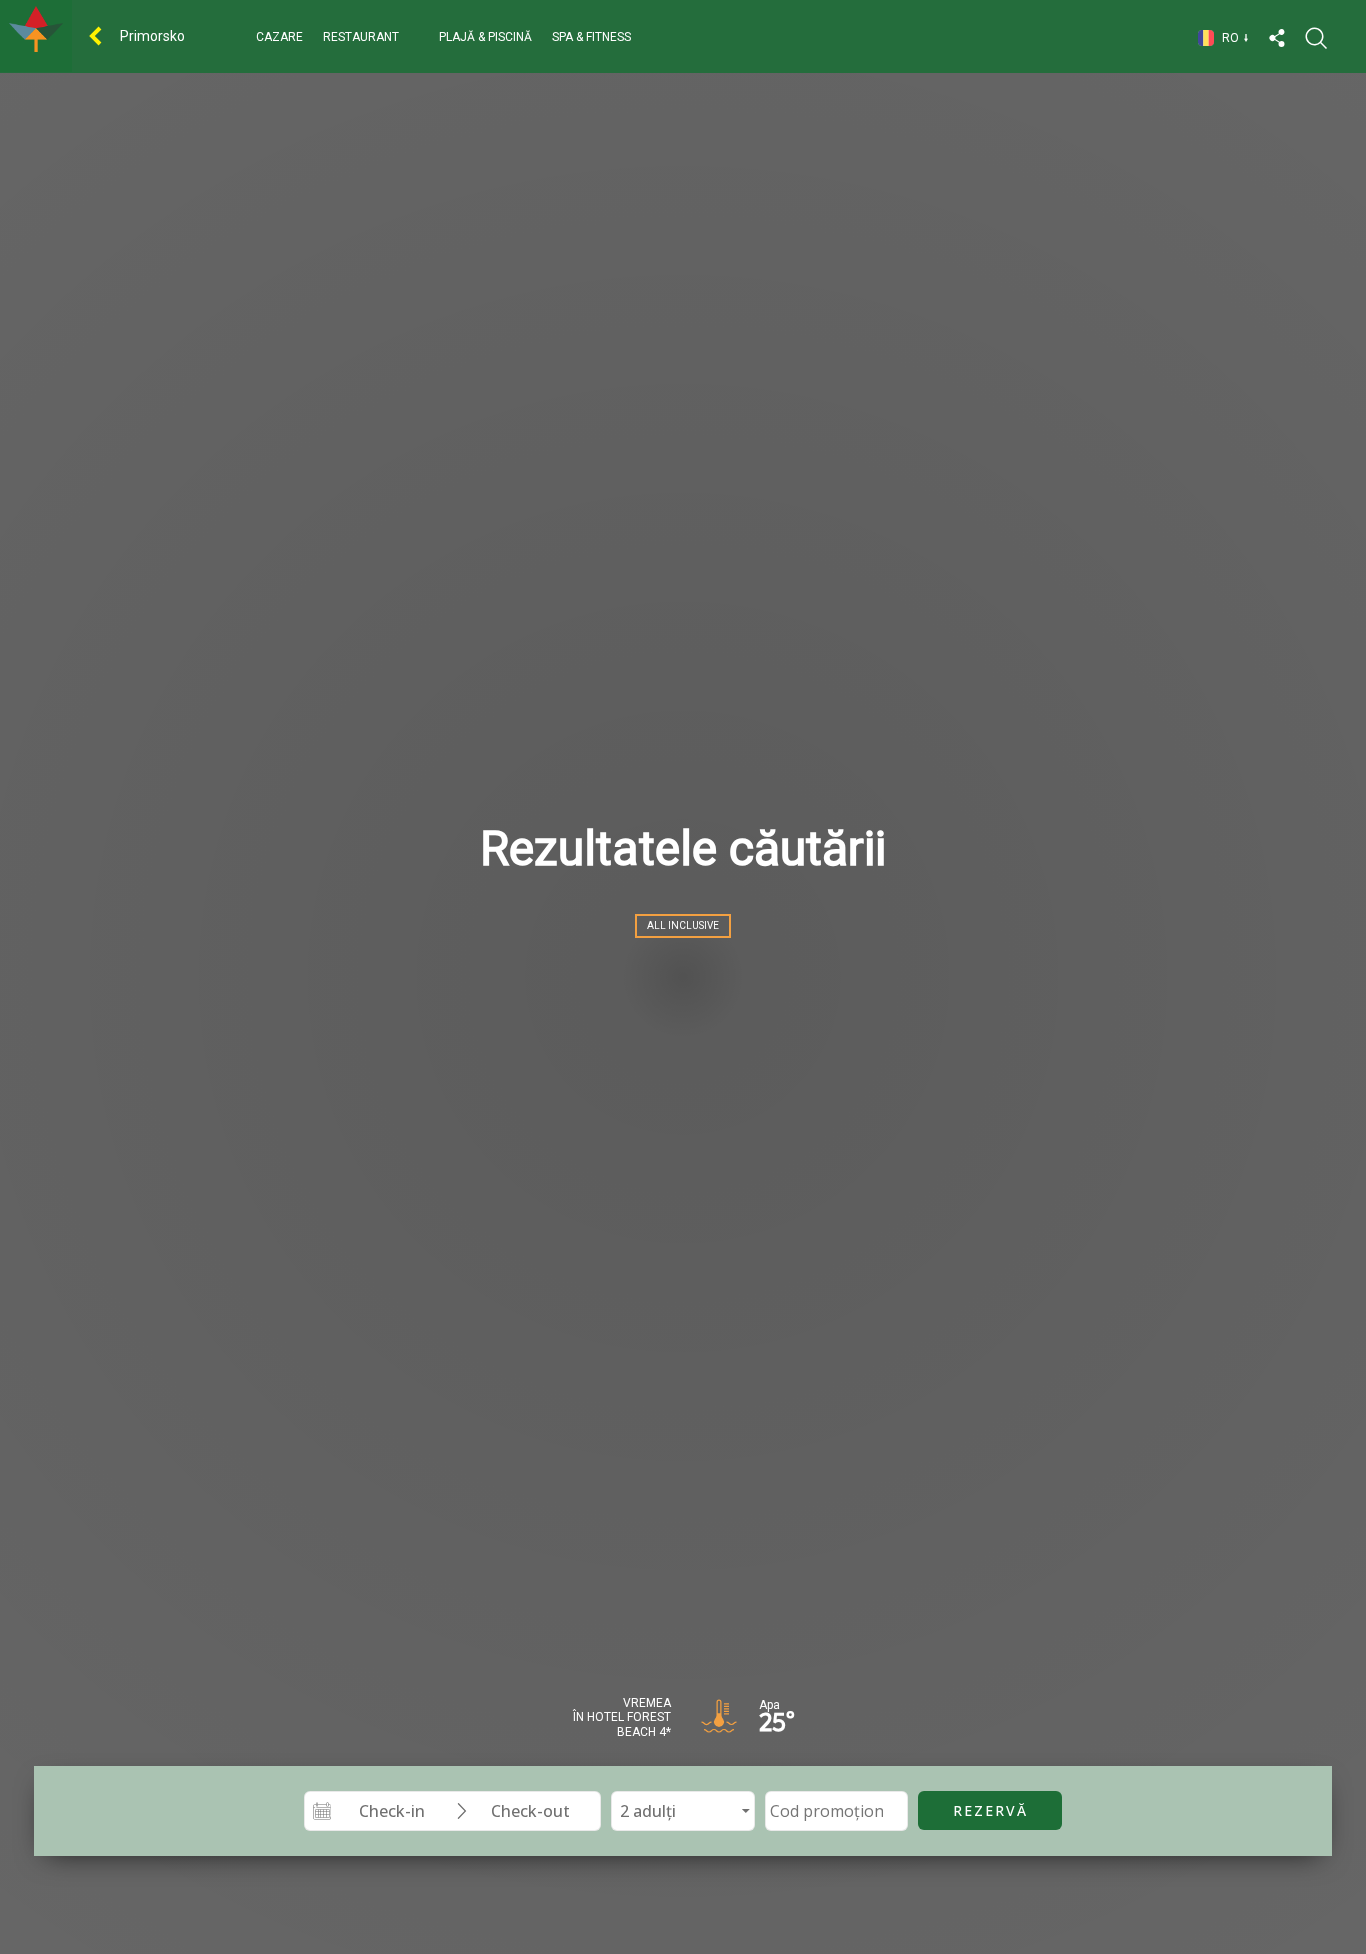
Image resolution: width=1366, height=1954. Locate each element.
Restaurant (361, 37)
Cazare (279, 37)
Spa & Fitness (591, 37)
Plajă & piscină (485, 37)
